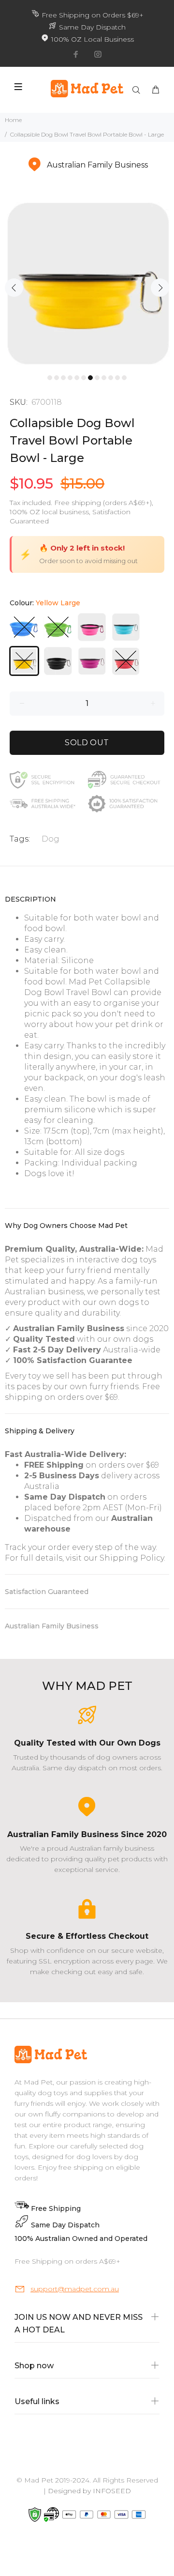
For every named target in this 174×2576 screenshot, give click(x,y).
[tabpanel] (87, 282)
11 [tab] (117, 378)
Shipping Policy (132, 1558)
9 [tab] (104, 378)
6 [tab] (84, 378)
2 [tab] (57, 378)
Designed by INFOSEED (89, 2491)
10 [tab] (111, 378)
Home (13, 120)
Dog (51, 839)
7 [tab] (90, 378)
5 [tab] (77, 378)
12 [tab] (124, 378)
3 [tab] (63, 378)
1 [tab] (50, 378)
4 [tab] (70, 378)
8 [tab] (97, 378)
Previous (14, 288)
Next (160, 288)
